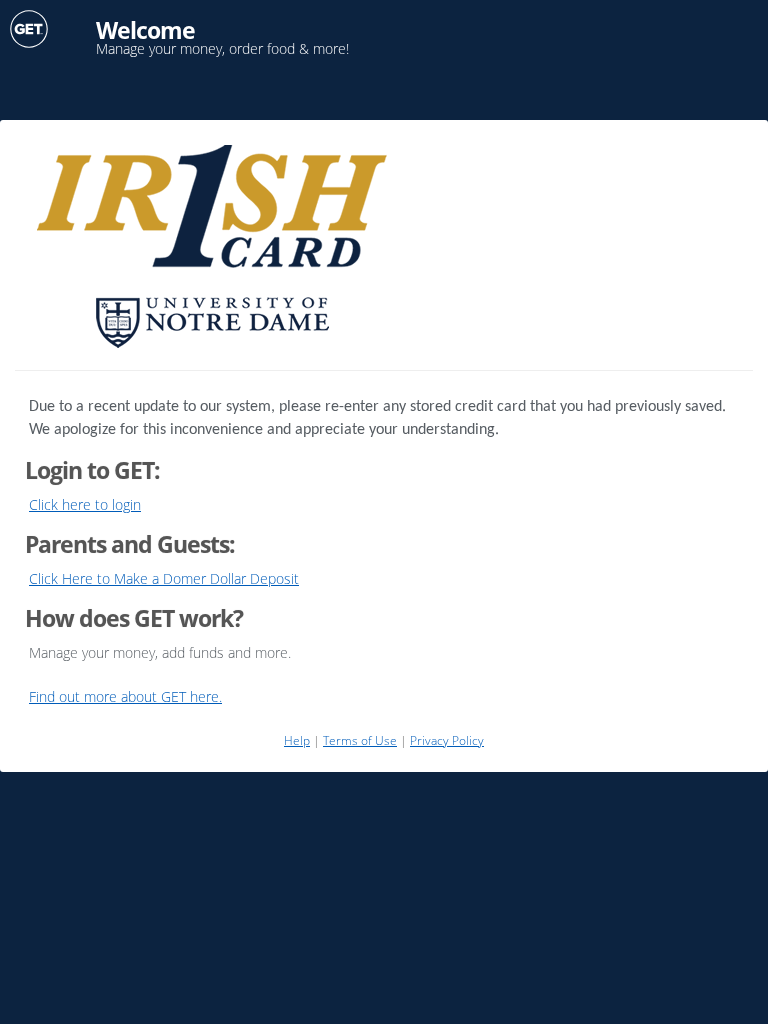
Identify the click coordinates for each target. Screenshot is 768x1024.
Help (297, 740)
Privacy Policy (447, 740)
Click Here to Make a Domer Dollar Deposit (164, 578)
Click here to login (85, 504)
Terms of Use (360, 740)
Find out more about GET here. (125, 696)
